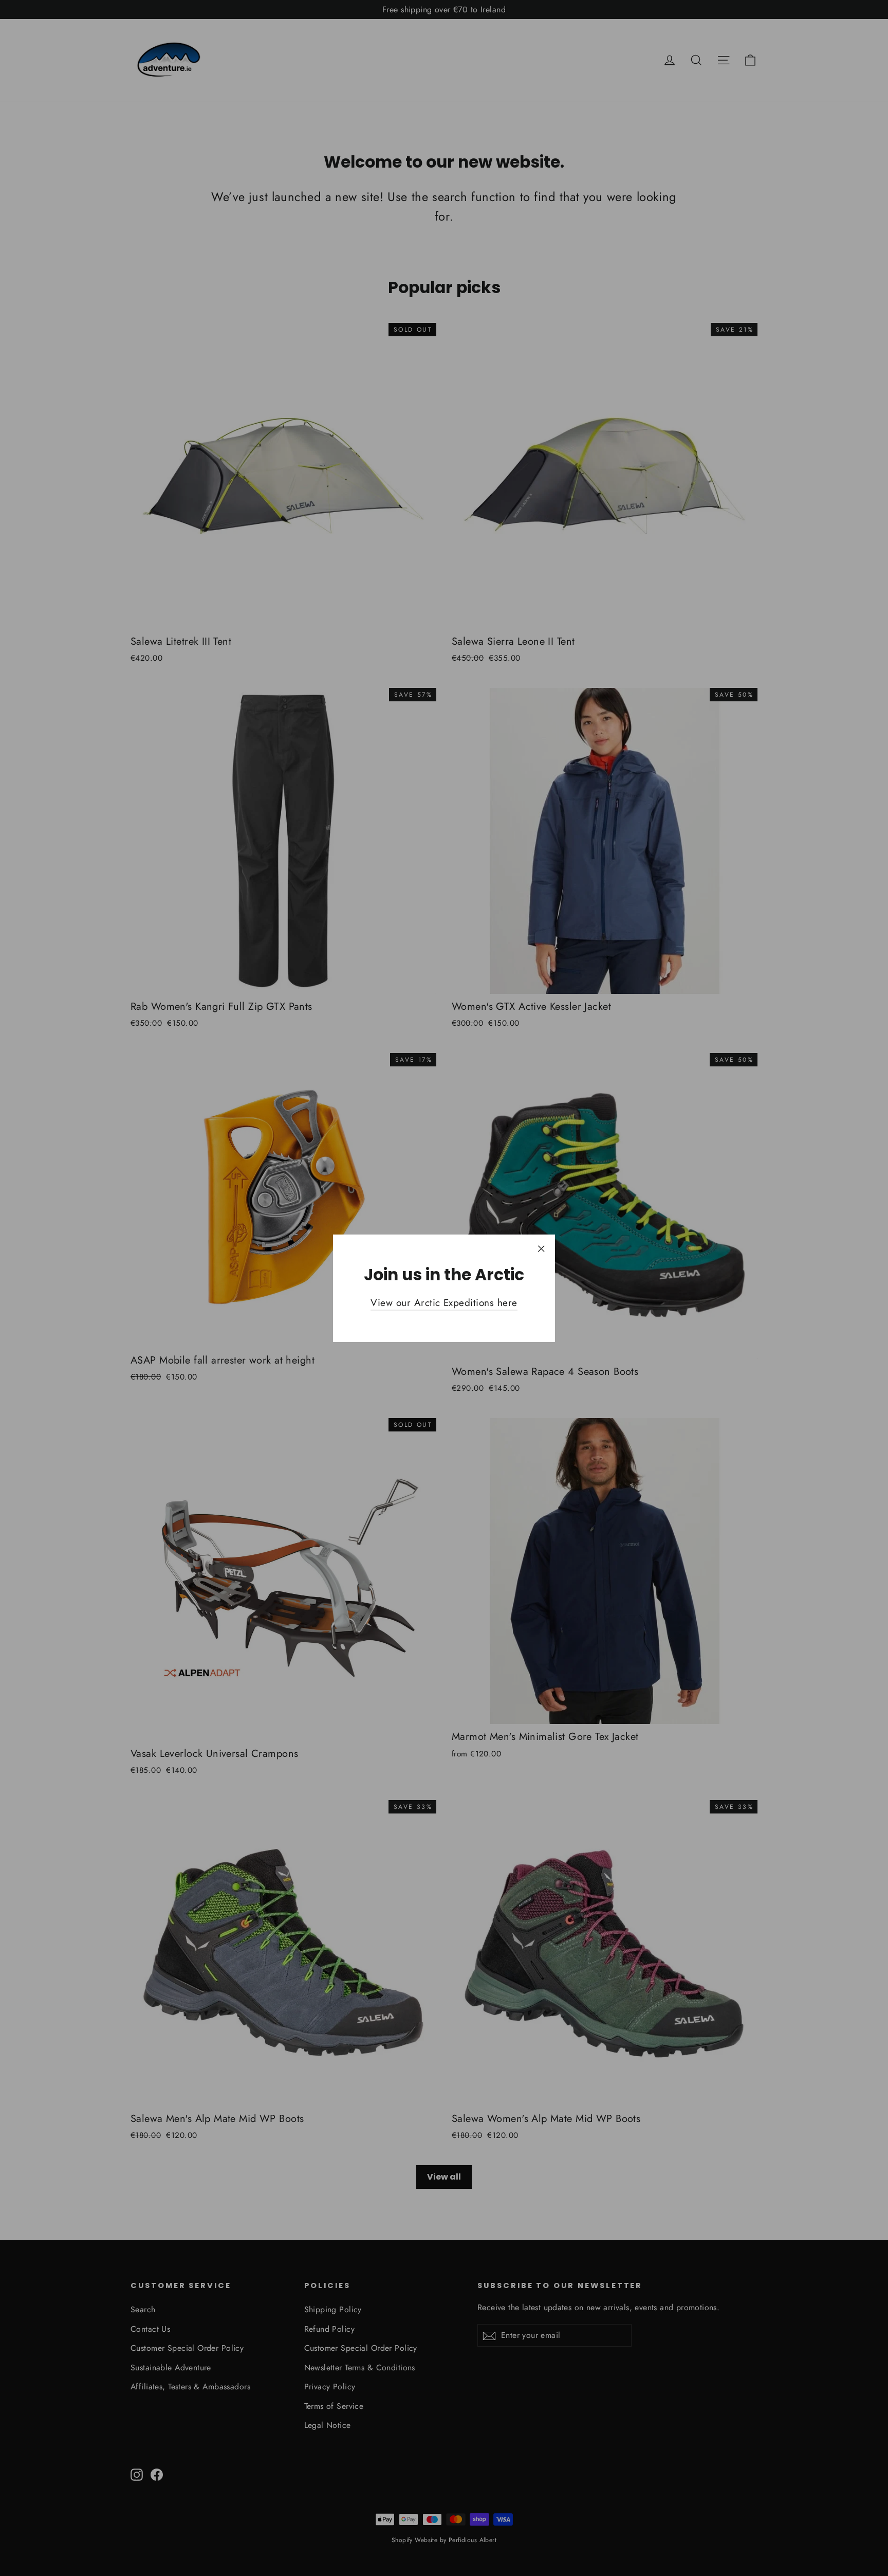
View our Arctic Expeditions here (444, 1303)
